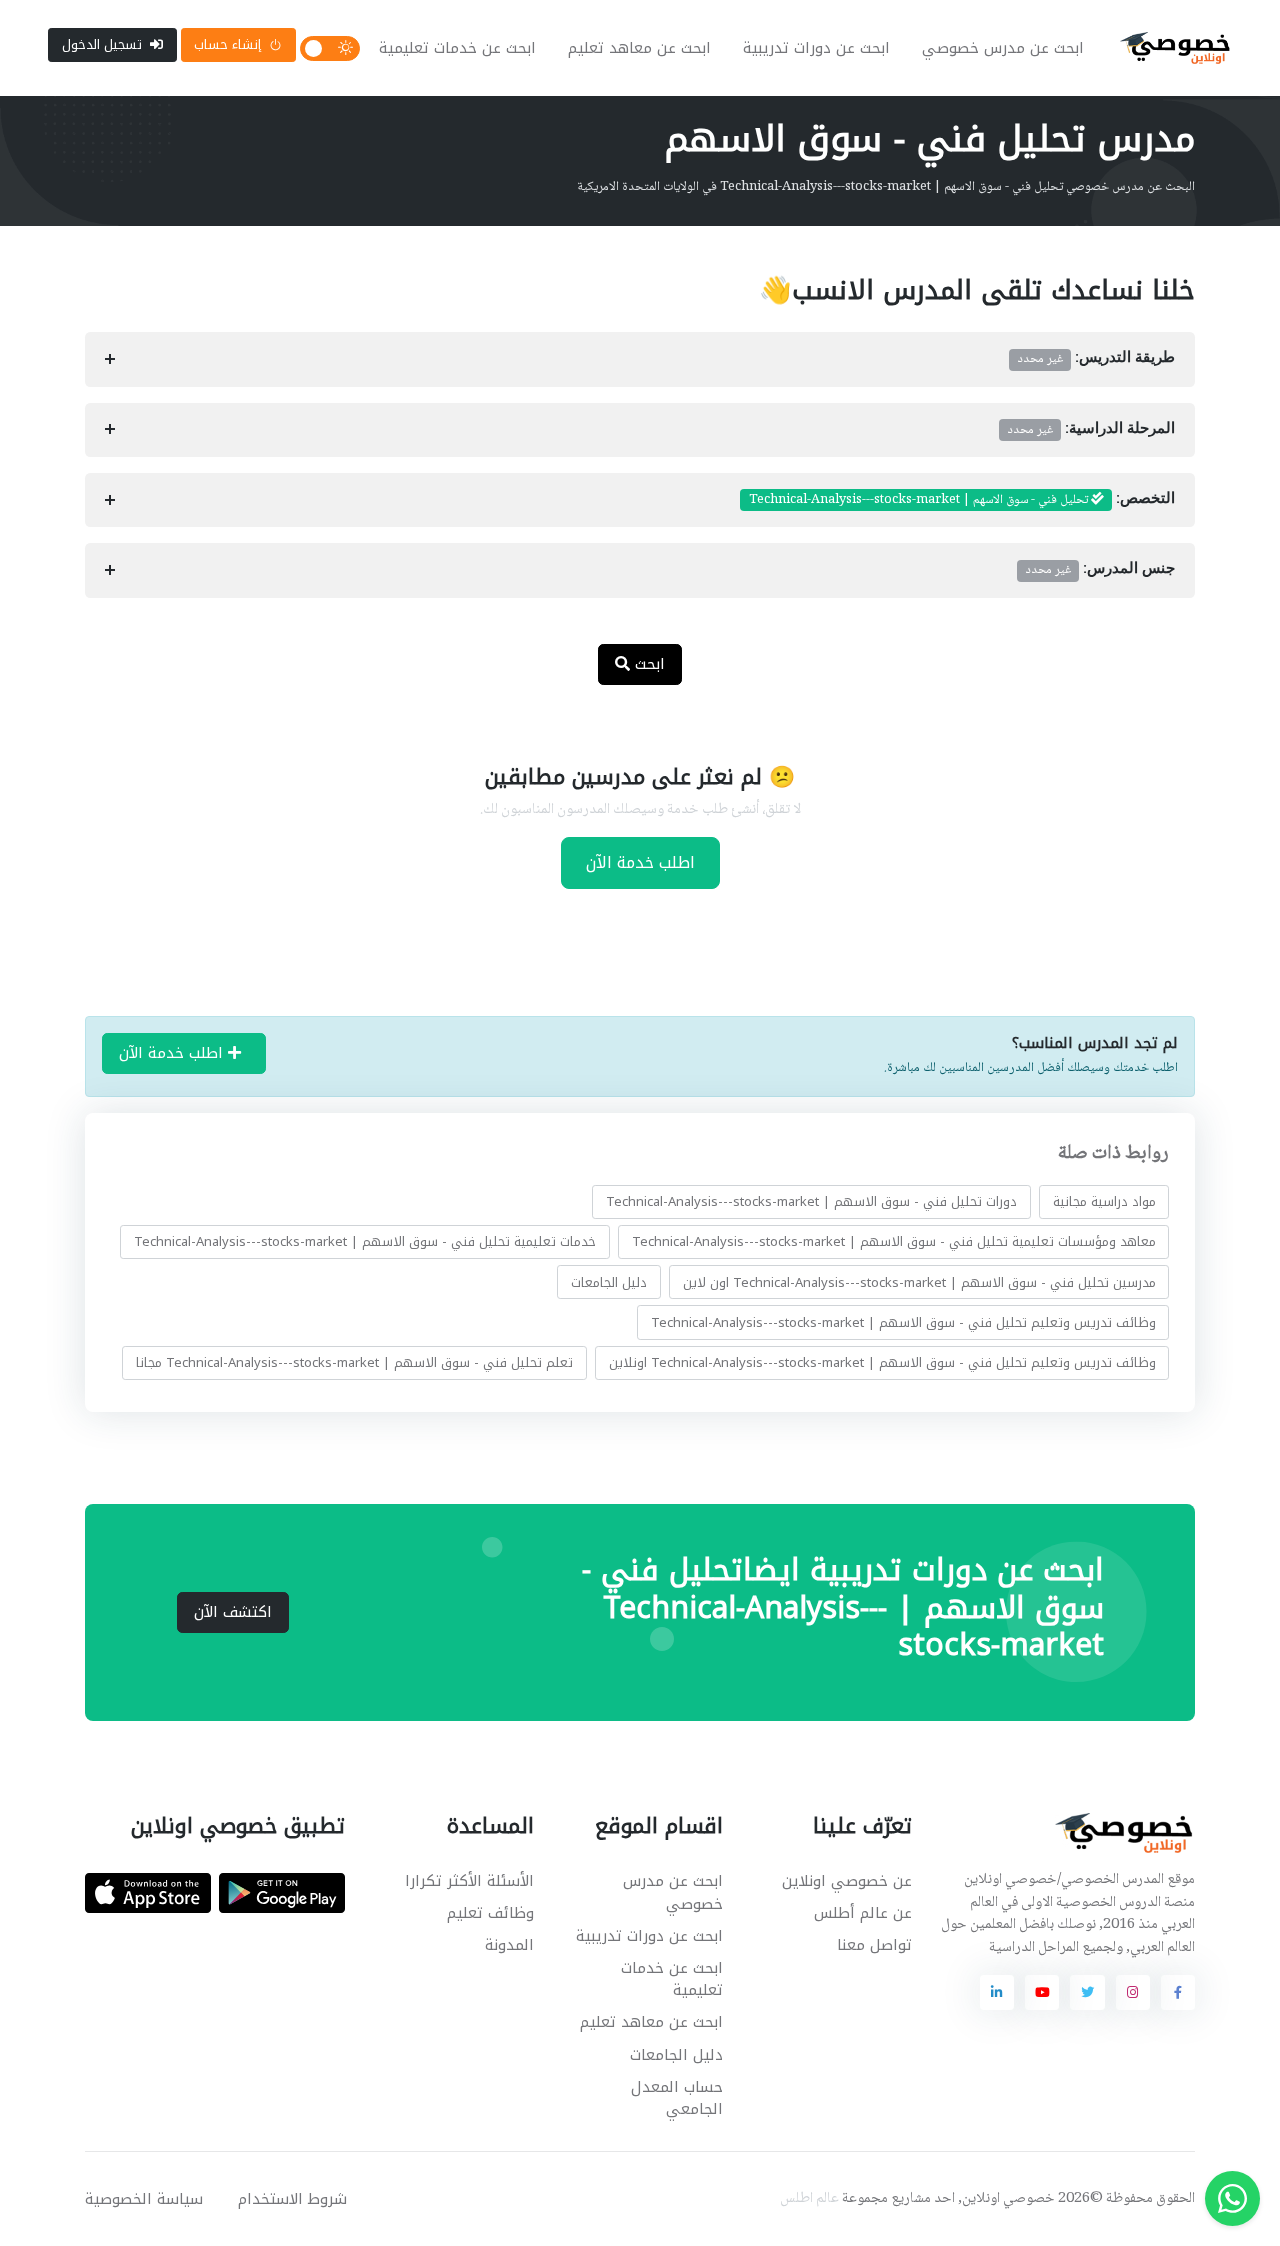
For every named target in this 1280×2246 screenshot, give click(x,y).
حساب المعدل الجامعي (677, 2098)
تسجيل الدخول (102, 44)
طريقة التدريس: (1096, 359)
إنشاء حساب (227, 44)
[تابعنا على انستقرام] (1133, 1992)
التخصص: (962, 500)
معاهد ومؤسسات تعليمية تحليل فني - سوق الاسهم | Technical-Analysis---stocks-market (894, 1241)
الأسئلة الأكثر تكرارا (469, 1881)
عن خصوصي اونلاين (847, 1881)
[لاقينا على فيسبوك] (1178, 1992)
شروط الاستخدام (292, 2199)
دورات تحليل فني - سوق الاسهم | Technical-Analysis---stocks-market (811, 1201)
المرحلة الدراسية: (1091, 430)
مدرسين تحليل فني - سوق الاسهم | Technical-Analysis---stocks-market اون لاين (919, 1281)
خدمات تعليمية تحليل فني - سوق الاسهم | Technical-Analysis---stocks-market (365, 1241)
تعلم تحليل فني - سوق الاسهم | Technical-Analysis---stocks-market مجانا (354, 1362)
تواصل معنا (874, 1945)
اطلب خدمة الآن (640, 862)
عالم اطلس (809, 2199)
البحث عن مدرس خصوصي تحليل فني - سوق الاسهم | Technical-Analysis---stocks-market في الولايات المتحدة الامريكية (886, 187)
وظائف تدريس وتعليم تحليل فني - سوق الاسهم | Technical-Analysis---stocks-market (903, 1322)
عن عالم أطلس (863, 1913)
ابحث (647, 664)
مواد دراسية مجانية (1104, 1201)
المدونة (509, 1945)
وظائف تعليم (490, 1913)
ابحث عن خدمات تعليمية (457, 48)
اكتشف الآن (233, 1612)
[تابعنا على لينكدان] (997, 1992)
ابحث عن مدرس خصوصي (1003, 48)
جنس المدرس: (1100, 570)
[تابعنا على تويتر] (1087, 1992)
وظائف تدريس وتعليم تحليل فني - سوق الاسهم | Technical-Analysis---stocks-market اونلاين (882, 1362)
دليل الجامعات (609, 1281)
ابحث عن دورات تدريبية (816, 48)
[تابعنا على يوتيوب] (1042, 1992)
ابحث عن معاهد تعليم (639, 48)
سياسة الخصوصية (144, 2199)
